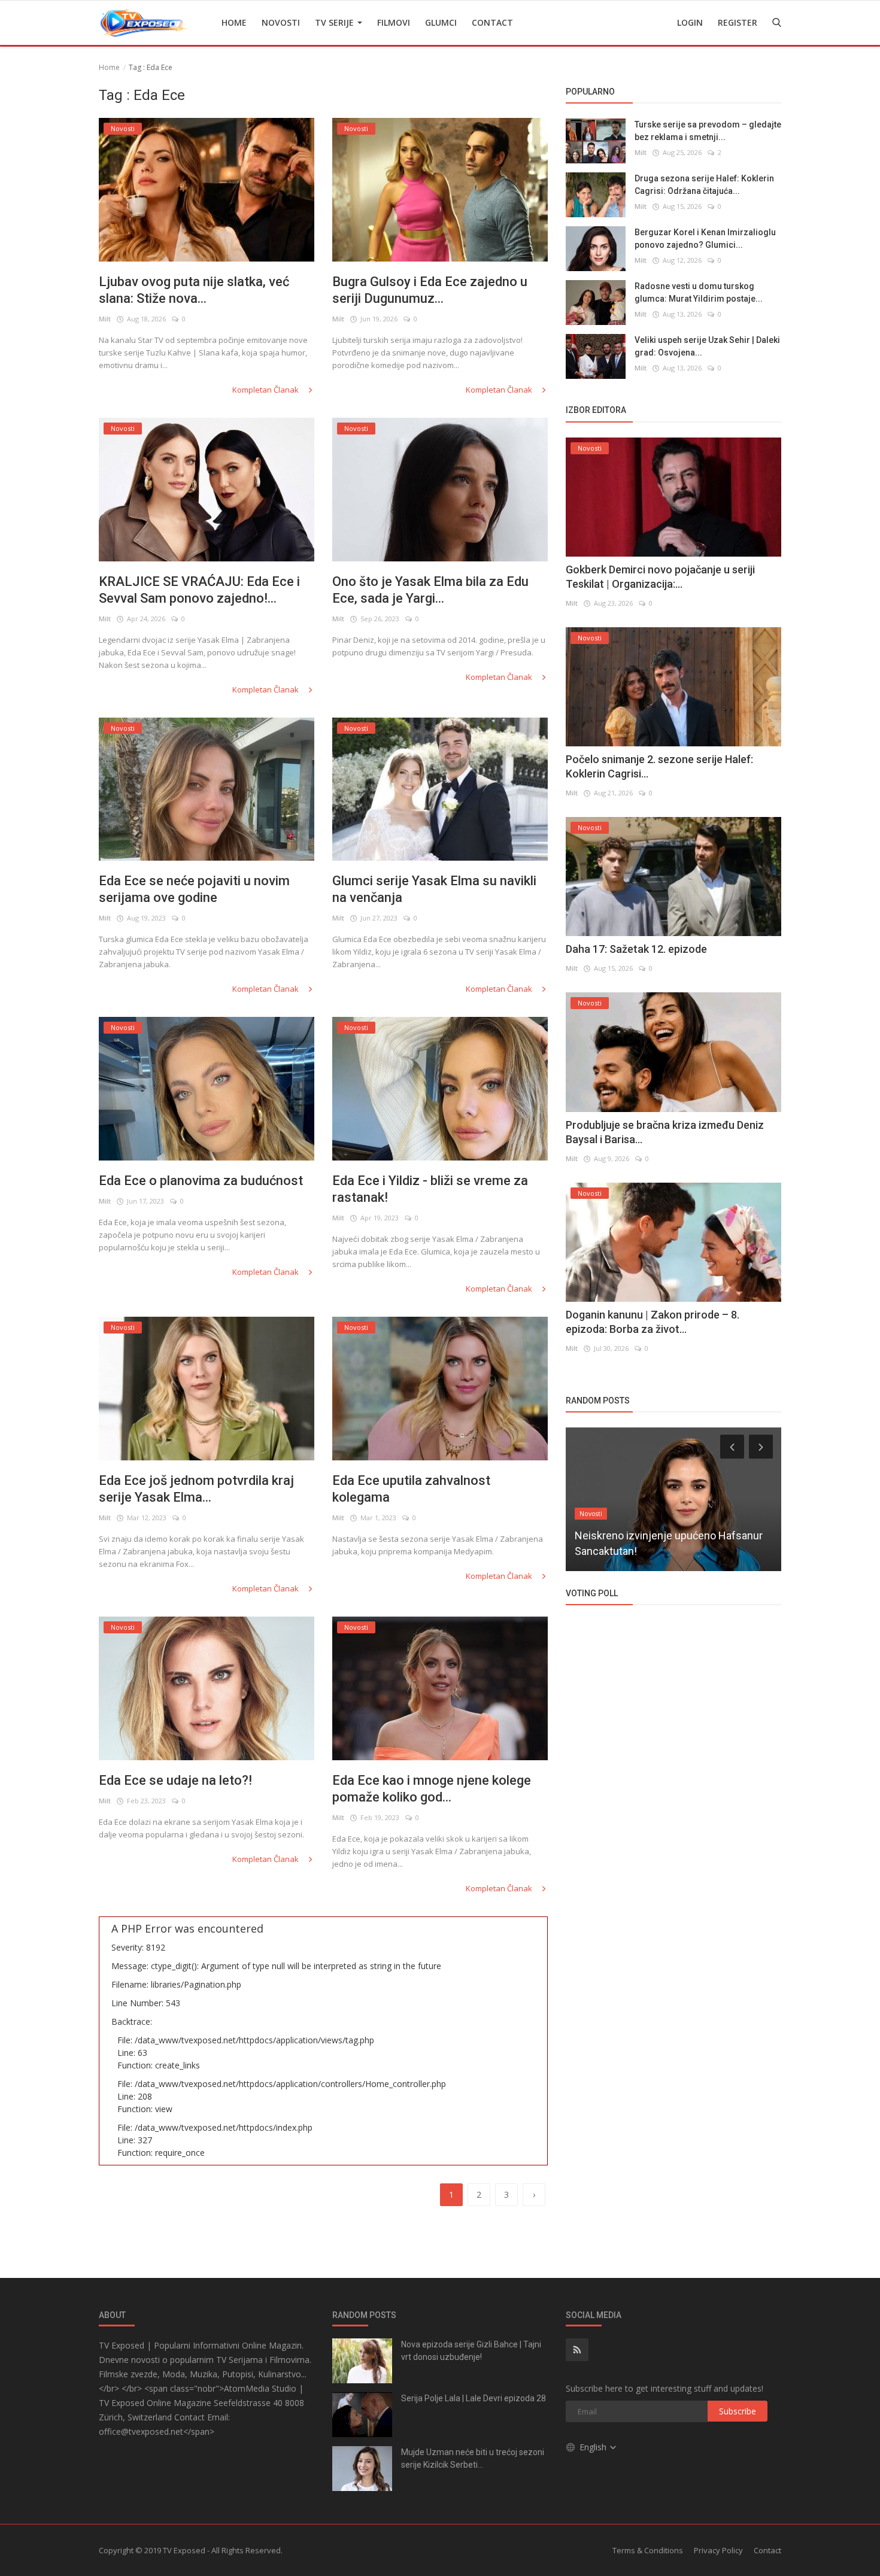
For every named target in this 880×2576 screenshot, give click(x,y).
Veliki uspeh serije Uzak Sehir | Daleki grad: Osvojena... (707, 346)
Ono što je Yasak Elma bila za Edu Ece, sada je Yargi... (430, 590)
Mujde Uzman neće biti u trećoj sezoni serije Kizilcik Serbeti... (473, 2458)
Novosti (281, 22)
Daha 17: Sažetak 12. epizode (636, 949)
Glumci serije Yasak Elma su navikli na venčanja (434, 889)
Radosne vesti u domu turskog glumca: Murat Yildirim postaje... (699, 292)
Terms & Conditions (648, 2550)
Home (234, 22)
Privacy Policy (718, 2550)
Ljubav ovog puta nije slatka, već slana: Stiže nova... (194, 290)
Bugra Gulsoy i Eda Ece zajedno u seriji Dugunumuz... (430, 290)
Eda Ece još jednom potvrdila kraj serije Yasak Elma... (196, 1489)
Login (690, 22)
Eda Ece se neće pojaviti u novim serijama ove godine (194, 889)
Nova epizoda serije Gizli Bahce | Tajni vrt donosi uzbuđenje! (471, 2351)
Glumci (441, 22)
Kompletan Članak (266, 390)
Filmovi (394, 22)
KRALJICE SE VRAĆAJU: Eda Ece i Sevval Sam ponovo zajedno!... (199, 590)
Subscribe (738, 2411)
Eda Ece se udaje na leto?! (175, 1780)
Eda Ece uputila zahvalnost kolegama (411, 1489)
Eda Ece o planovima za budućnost (201, 1181)
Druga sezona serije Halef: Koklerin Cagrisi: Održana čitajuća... (704, 185)
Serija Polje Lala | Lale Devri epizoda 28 (474, 2398)
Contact (492, 22)
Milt (105, 319)
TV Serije (336, 22)
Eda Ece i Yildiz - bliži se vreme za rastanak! (430, 1189)
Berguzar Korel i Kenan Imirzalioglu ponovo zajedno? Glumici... (705, 239)
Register (738, 22)
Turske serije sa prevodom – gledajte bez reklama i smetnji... (708, 131)
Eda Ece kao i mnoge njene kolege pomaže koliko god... (432, 1789)
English (594, 2447)
